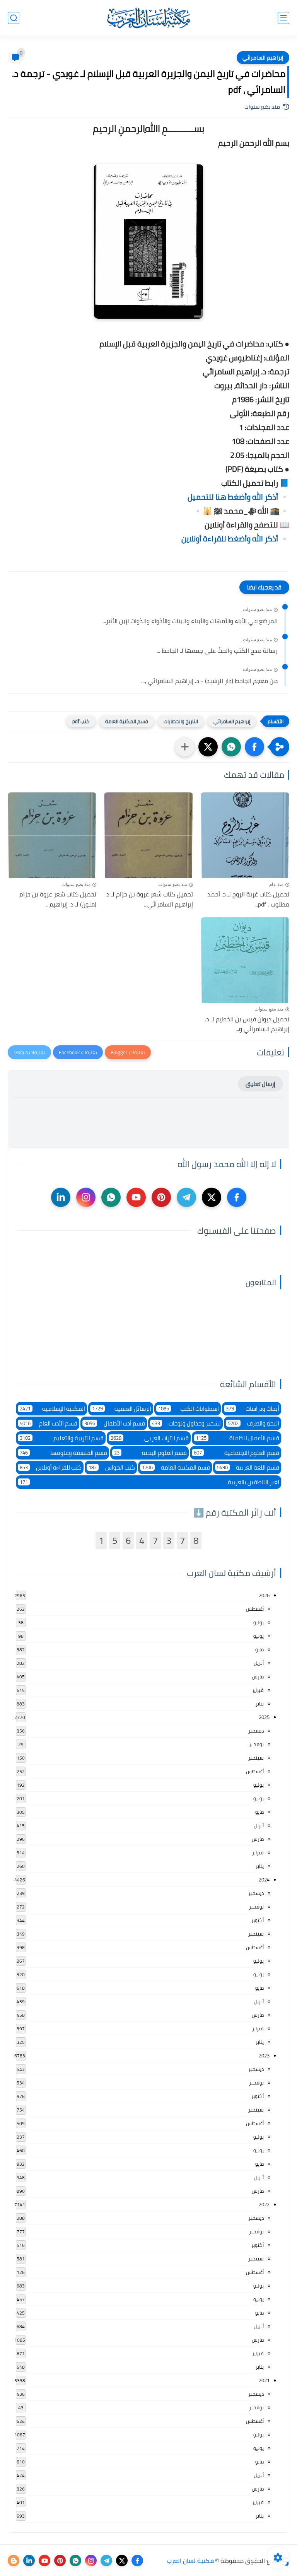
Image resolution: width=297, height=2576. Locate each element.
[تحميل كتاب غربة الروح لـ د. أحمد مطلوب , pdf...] (245, 835)
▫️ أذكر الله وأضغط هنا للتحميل (238, 497)
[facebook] (237, 1197)
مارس (258, 1676)
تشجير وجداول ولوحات (186, 1423)
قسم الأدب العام (49, 1423)
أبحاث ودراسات (253, 1409)
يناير (260, 1704)
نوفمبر (256, 1744)
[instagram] (86, 1197)
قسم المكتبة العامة (127, 721)
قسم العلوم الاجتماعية (236, 1453)
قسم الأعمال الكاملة (237, 1438)
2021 (264, 2380)
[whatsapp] (111, 1197)
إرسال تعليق (260, 1084)
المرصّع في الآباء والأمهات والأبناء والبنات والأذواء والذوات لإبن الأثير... (190, 621)
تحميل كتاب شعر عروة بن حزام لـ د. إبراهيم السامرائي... (149, 899)
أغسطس (255, 1609)
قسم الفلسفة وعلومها (63, 1453)
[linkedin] (61, 1197)
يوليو (259, 1622)
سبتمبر (256, 1758)
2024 (264, 1880)
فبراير (258, 1690)
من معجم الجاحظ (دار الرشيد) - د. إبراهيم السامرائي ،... (209, 681)
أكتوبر (258, 1920)
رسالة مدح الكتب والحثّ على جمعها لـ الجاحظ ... (217, 651)
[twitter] (212, 1197)
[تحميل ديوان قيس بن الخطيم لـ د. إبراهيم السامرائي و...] (245, 960)
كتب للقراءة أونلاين (51, 1467)
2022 (264, 2204)
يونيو (259, 1636)
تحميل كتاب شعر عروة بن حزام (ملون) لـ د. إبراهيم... (58, 899)
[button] (254, 747)
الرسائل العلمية (122, 1409)
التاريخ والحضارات (181, 721)
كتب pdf (81, 721)
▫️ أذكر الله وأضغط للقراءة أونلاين (235, 539)
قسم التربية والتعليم (62, 1438)
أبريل (259, 1663)
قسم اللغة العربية (248, 1467)
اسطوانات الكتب (189, 1409)
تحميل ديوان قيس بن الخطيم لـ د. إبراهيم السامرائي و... (247, 1024)
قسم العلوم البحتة (150, 1453)
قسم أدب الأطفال (115, 1423)
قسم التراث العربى (150, 1438)
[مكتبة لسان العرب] (148, 18)
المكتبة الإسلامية (52, 1409)
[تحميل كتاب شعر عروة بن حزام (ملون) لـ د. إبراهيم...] (52, 835)
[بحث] (14, 18)
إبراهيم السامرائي (263, 58)
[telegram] (186, 1197)
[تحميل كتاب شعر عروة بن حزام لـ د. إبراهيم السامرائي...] (148, 835)
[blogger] (14, 2561)
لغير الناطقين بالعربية (149, 1482)
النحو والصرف (253, 1423)
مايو (259, 1649)
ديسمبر (256, 1731)
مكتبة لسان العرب (190, 2561)
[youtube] (136, 1197)
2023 (264, 2055)
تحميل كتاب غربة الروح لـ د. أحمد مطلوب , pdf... (248, 899)
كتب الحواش (112, 1467)
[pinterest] (161, 1197)
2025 (264, 1717)
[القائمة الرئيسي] (283, 18)
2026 (264, 1595)
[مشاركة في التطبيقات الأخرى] (185, 747)
